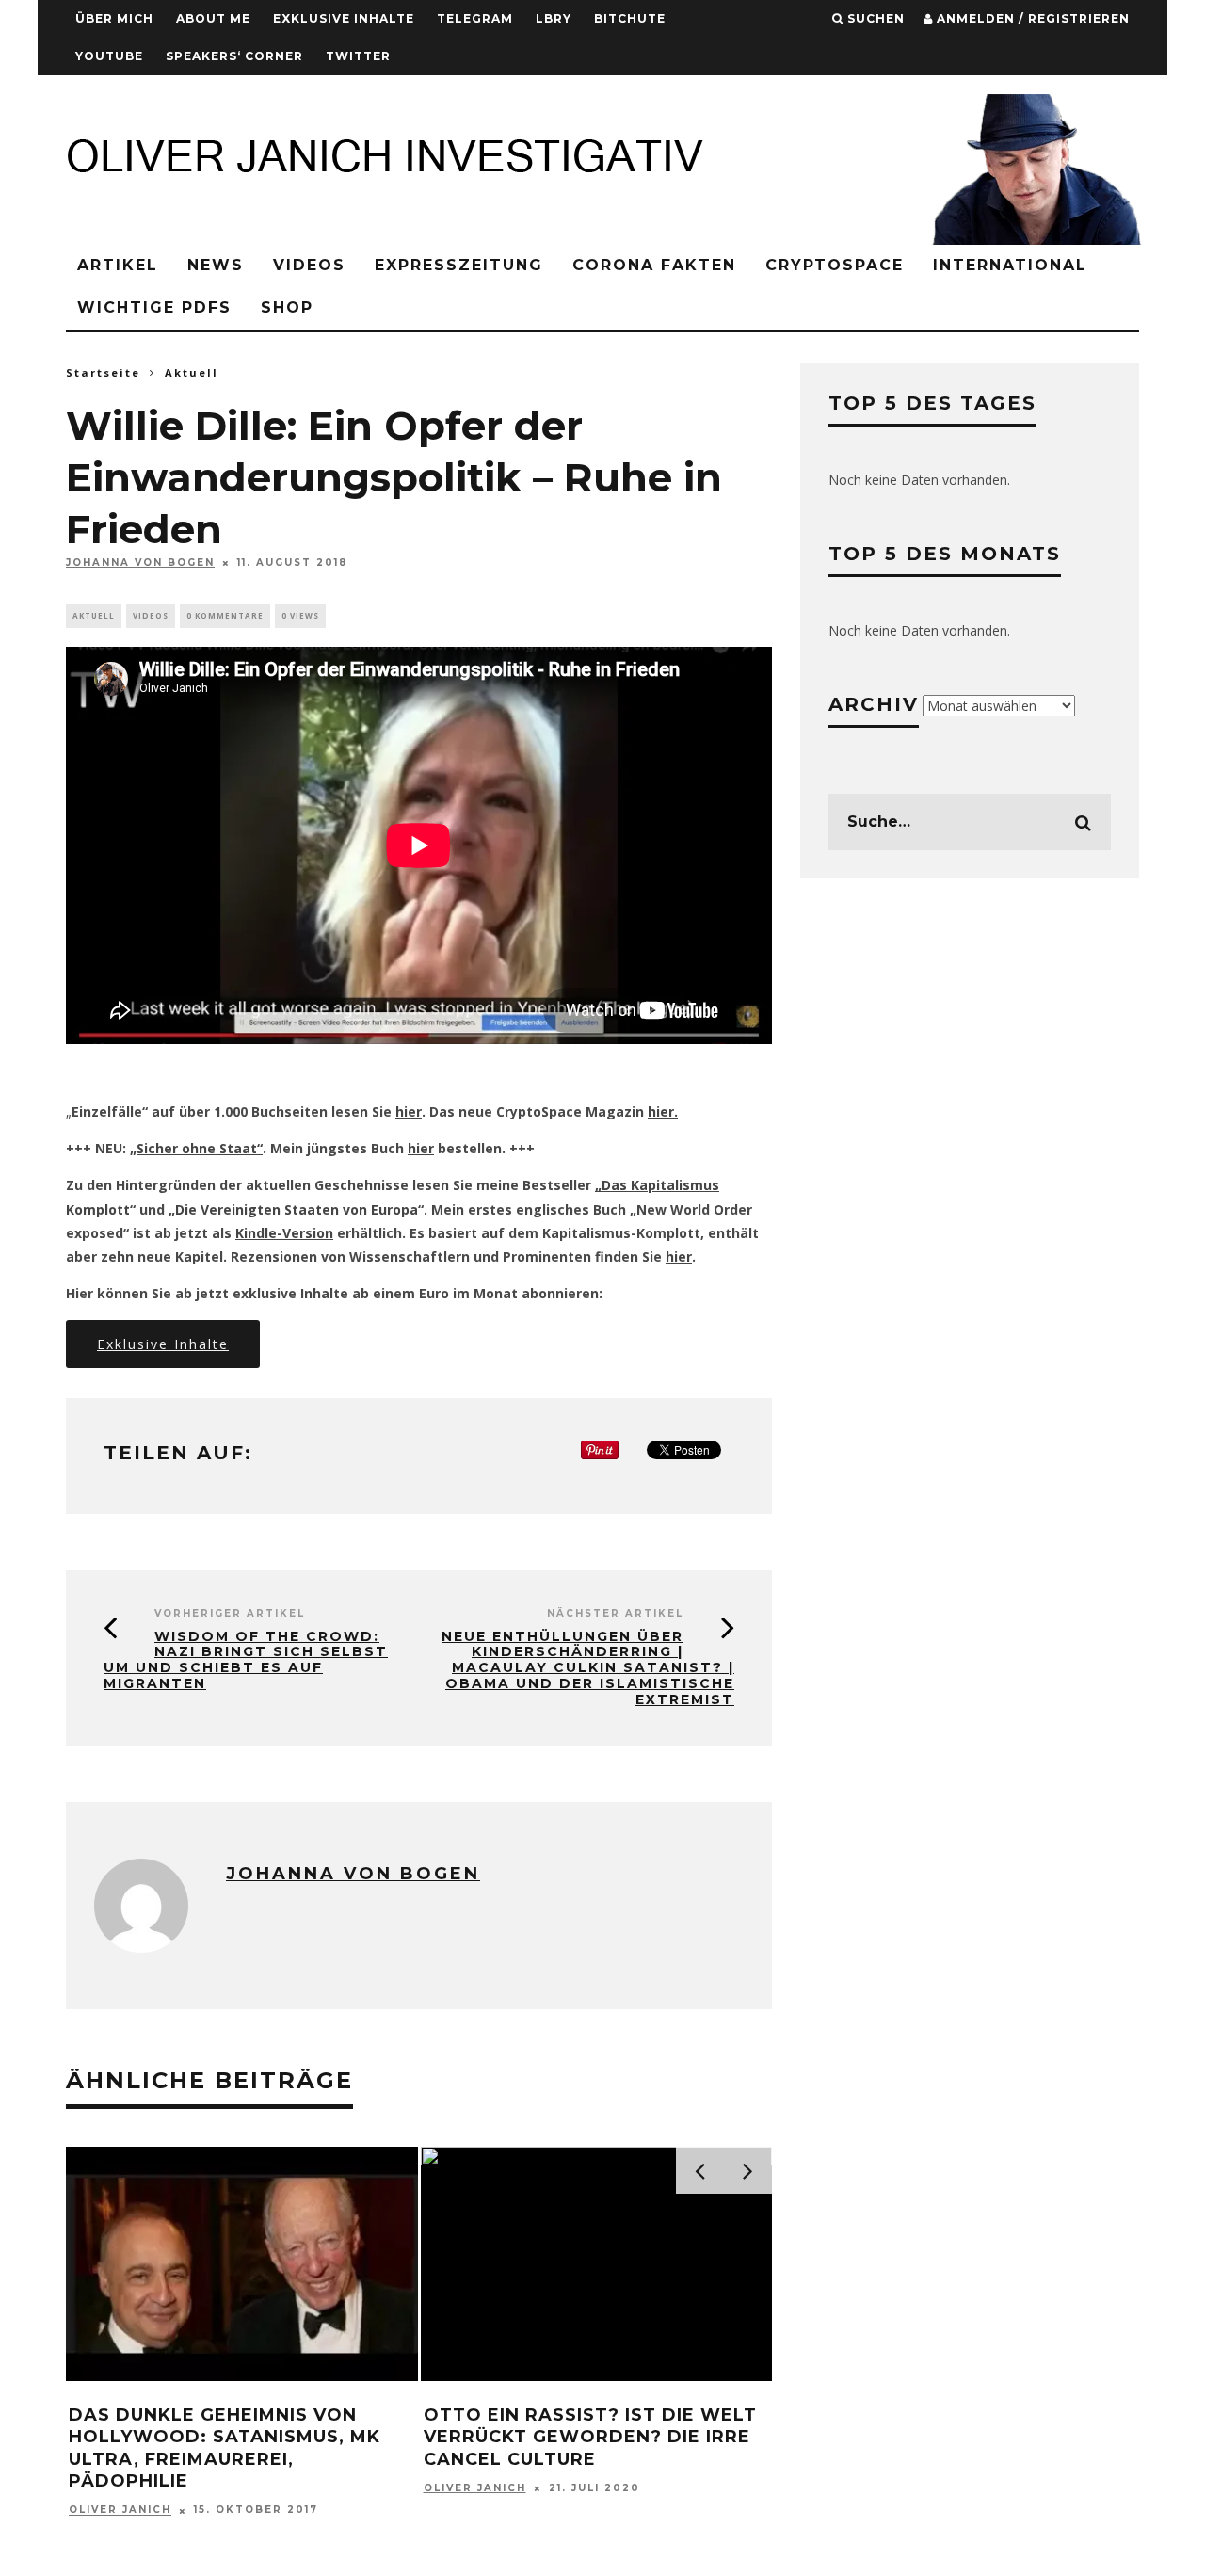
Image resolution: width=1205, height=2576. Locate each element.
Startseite (103, 372)
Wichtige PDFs (154, 307)
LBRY (554, 18)
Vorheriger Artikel (230, 1613)
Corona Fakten (654, 265)
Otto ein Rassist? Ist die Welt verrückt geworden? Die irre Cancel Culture (590, 2437)
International (1010, 265)
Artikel (118, 265)
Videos (309, 265)
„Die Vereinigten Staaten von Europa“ (296, 1209)
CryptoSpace (835, 265)
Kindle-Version (284, 1233)
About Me (213, 18)
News (216, 265)
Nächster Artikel (615, 1613)
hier (409, 1111)
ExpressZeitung (459, 265)
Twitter (358, 56)
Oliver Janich (120, 2511)
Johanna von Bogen (140, 563)
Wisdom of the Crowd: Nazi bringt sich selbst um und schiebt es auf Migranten (246, 1660)
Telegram (475, 18)
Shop (287, 307)
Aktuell (94, 615)
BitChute (630, 18)
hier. (663, 1111)
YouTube (109, 56)
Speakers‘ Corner (234, 56)
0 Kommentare (225, 615)
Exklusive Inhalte (344, 18)
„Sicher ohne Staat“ (196, 1148)
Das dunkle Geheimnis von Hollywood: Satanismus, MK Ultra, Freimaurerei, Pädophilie (225, 2448)
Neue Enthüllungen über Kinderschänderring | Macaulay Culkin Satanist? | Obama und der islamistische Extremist (588, 1668)
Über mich (114, 18)
